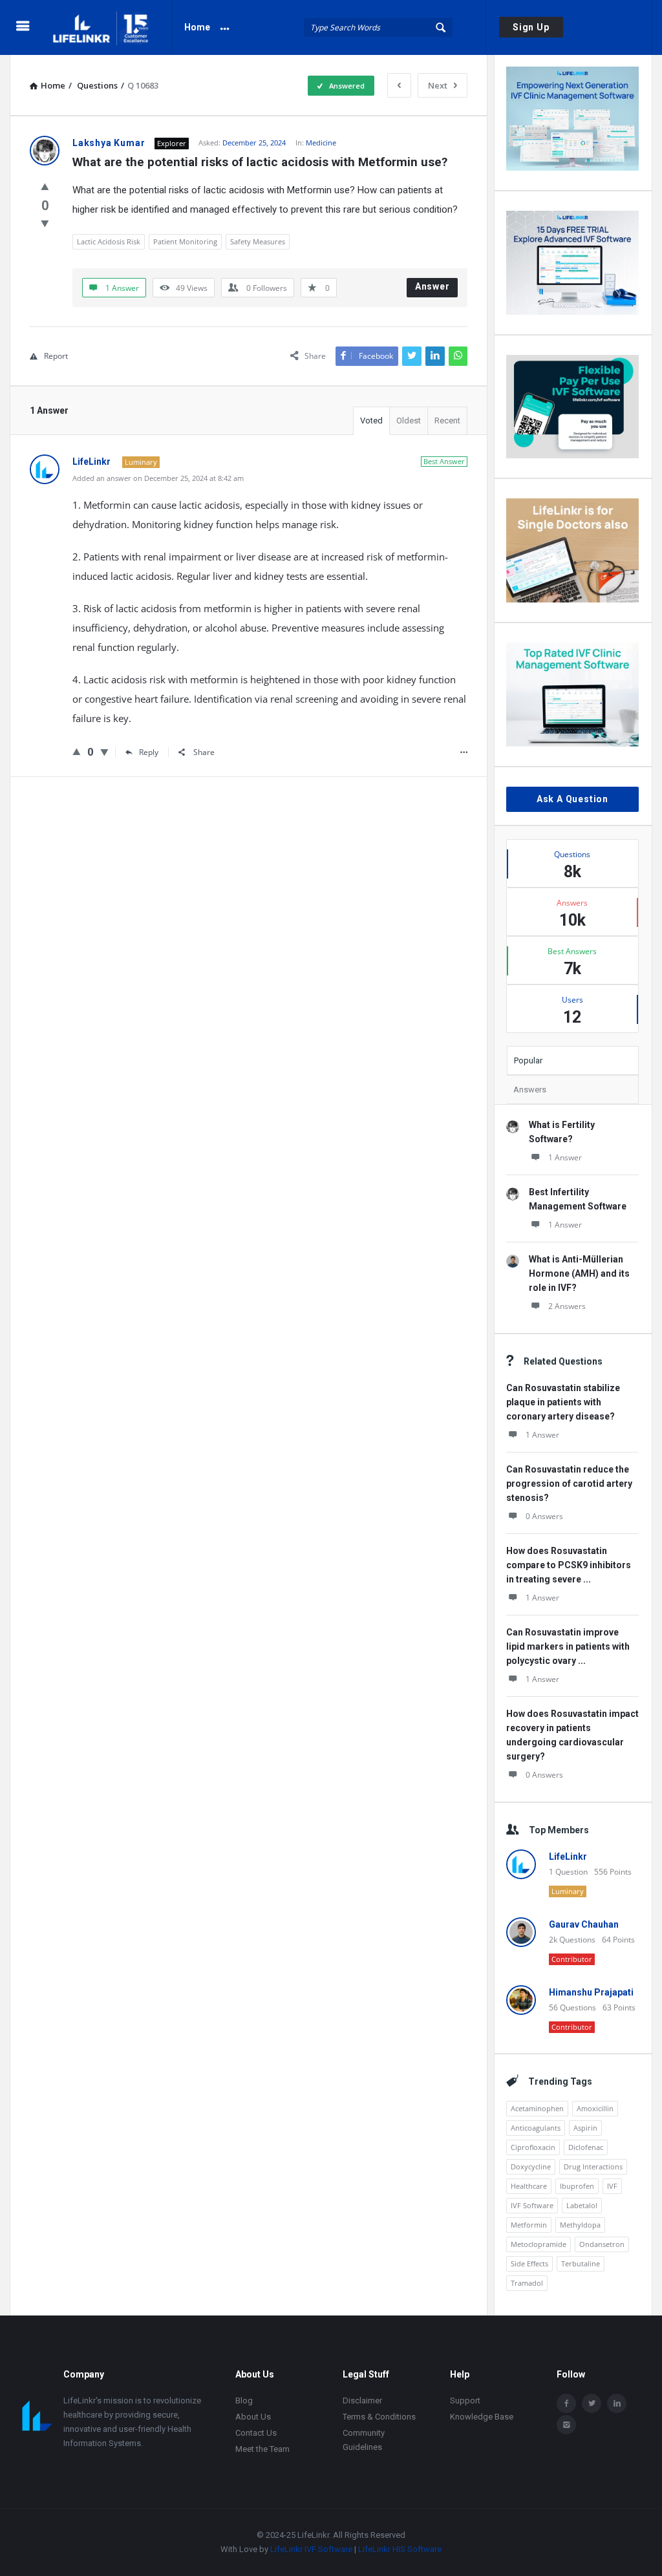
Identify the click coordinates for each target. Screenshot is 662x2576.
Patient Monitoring (185, 241)
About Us (253, 2417)
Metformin (529, 2225)
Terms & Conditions (379, 2417)
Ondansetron (602, 2244)
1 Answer (565, 1157)
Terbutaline (581, 2263)
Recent (447, 420)
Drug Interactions (593, 2166)
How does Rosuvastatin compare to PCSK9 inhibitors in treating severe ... (569, 1565)
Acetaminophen (537, 2108)
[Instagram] (566, 2425)
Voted (371, 420)
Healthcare (529, 2186)
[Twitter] (592, 2403)
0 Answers (544, 1516)
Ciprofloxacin (533, 2147)
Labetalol (582, 2205)
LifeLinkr (568, 1857)
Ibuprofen (577, 2186)
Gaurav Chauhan (584, 1924)
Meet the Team (262, 2449)
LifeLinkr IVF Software (311, 2549)
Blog (244, 2400)
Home (197, 27)
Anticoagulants (536, 2128)
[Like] (45, 186)
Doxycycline (531, 2166)
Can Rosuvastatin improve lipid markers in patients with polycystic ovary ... (568, 1646)
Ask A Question (572, 799)
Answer (432, 286)
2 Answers (567, 1306)
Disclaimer (362, 2400)
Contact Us (256, 2433)
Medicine (321, 143)
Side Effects (529, 2263)
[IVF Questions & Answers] (111, 27)
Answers (530, 1090)
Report (56, 356)
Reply (149, 752)
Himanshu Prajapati (591, 1992)
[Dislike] (45, 223)
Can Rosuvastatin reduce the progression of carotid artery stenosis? (569, 1484)
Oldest (409, 420)
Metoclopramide (539, 2244)
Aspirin (585, 2128)
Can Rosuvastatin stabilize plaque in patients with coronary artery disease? (563, 1402)
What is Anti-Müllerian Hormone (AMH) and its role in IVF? (579, 1273)
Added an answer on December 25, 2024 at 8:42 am (158, 478)
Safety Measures (258, 241)
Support (465, 2400)
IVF (612, 2186)
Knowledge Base (482, 2417)
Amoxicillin (595, 2108)
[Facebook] (566, 2403)
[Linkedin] (617, 2403)
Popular (528, 1060)
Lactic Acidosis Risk (109, 241)
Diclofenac (586, 2147)
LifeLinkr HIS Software (400, 2549)
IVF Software (532, 2205)
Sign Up (531, 27)
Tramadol (527, 2283)
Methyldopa (580, 2225)
